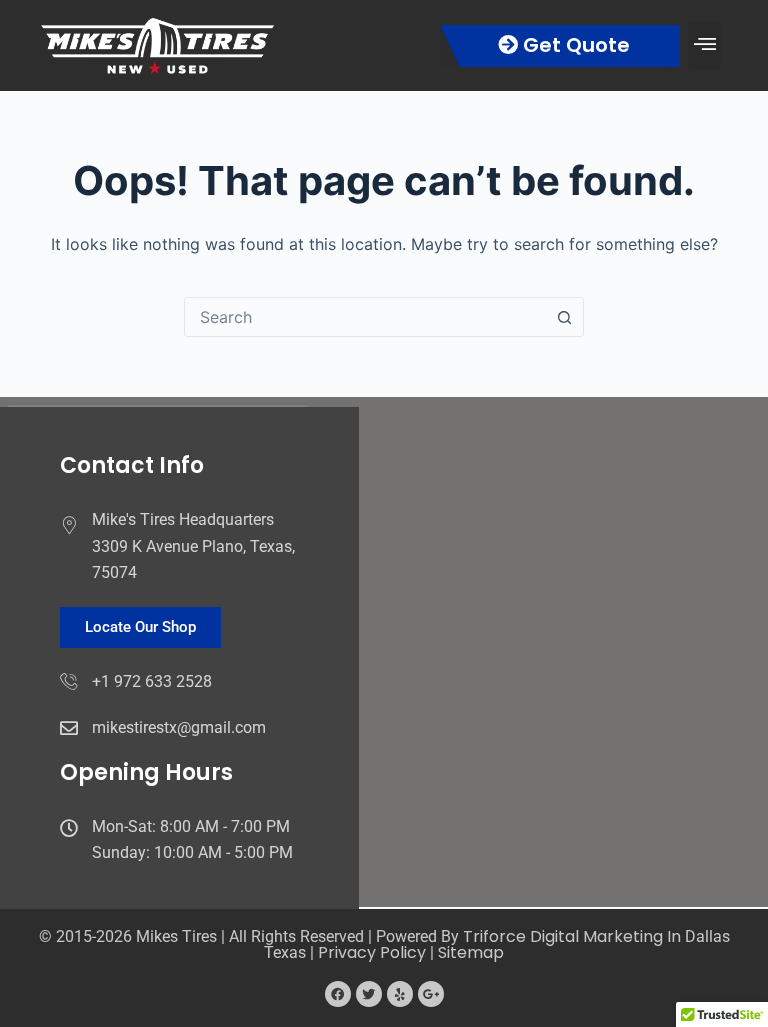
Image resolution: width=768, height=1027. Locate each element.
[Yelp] (400, 994)
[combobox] (365, 317)
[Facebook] (338, 994)
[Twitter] (369, 994)
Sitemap (471, 952)
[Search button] (564, 317)
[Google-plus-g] (431, 994)
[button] (704, 45)
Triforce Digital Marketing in (574, 936)
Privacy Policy (372, 952)
